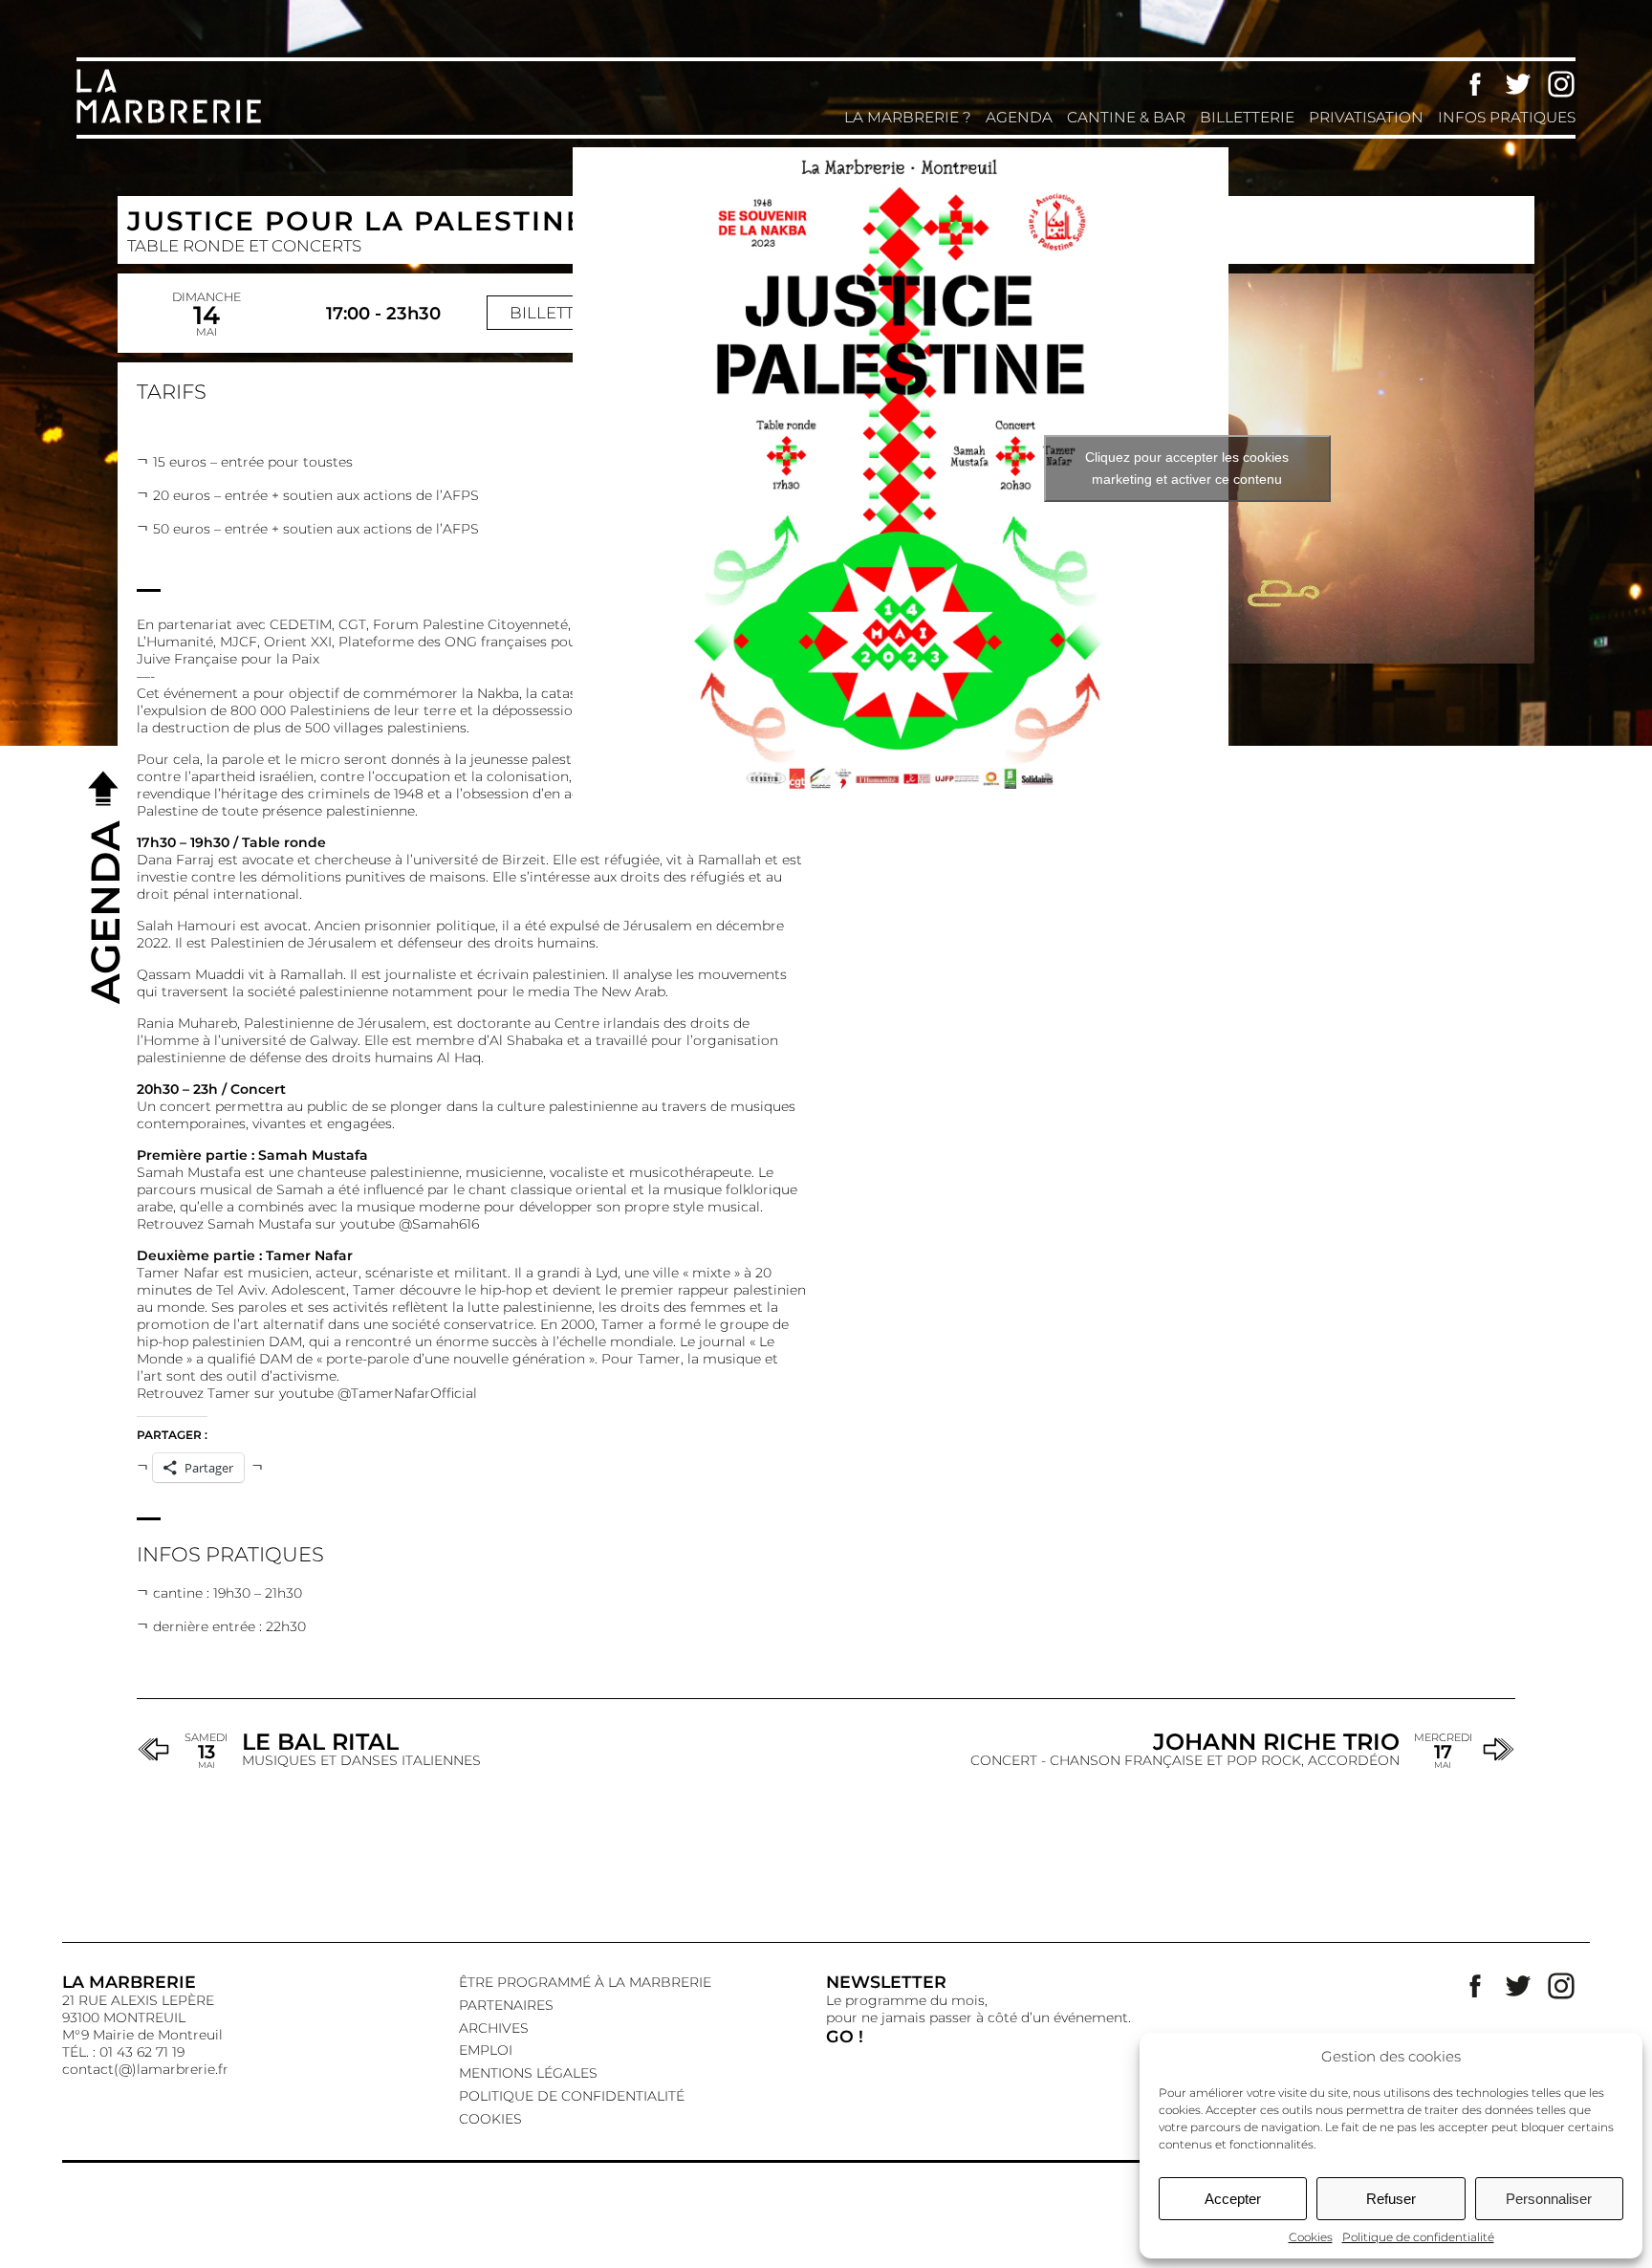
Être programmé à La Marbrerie (585, 1982)
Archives (494, 2028)
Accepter (1233, 2199)
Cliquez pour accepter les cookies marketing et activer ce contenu (1187, 468)
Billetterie (1247, 117)
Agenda (1019, 117)
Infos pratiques (1507, 117)
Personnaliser (1549, 2199)
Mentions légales (528, 2073)
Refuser (1391, 2199)
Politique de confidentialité (1418, 2237)
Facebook (1475, 84)
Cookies (1311, 2237)
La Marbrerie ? (908, 117)
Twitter (1518, 84)
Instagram (1561, 84)
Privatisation (1366, 117)
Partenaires (506, 2005)
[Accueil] (172, 121)
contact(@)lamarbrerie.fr (145, 2069)
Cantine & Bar (1126, 117)
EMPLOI (486, 2050)
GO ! (845, 2036)
